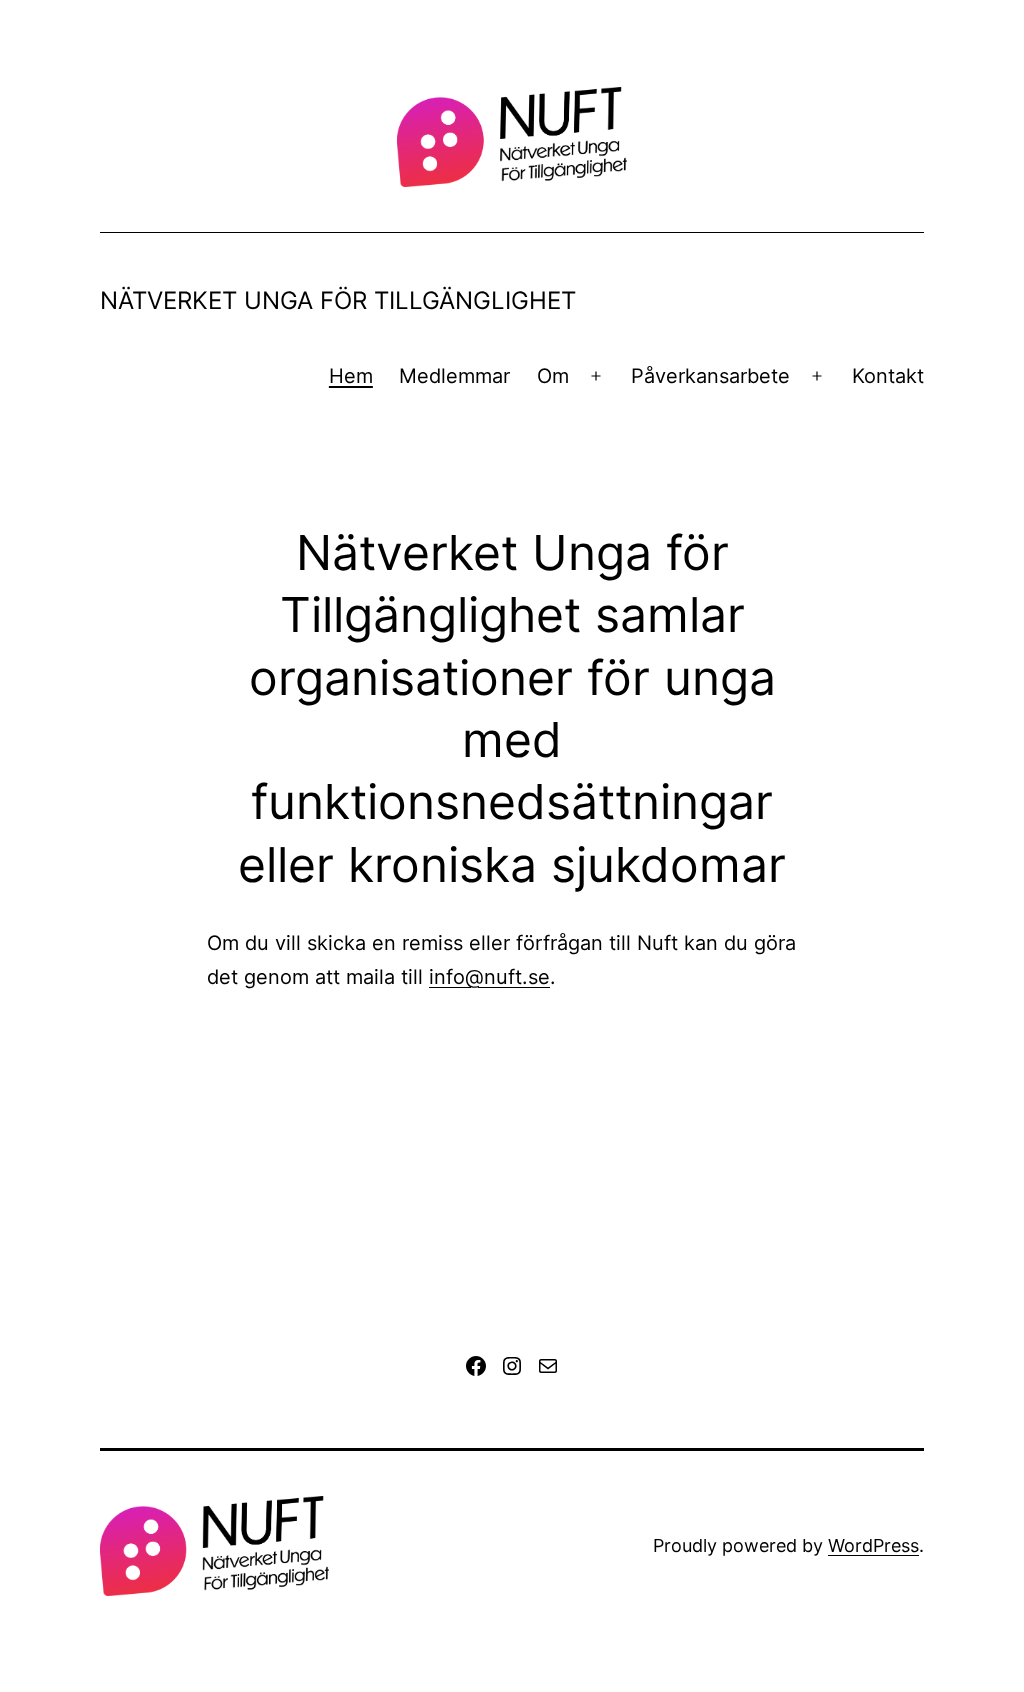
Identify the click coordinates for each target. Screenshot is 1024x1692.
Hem (351, 376)
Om (553, 376)
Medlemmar (454, 376)
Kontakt (888, 376)
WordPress (873, 1545)
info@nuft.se (489, 977)
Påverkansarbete (710, 376)
